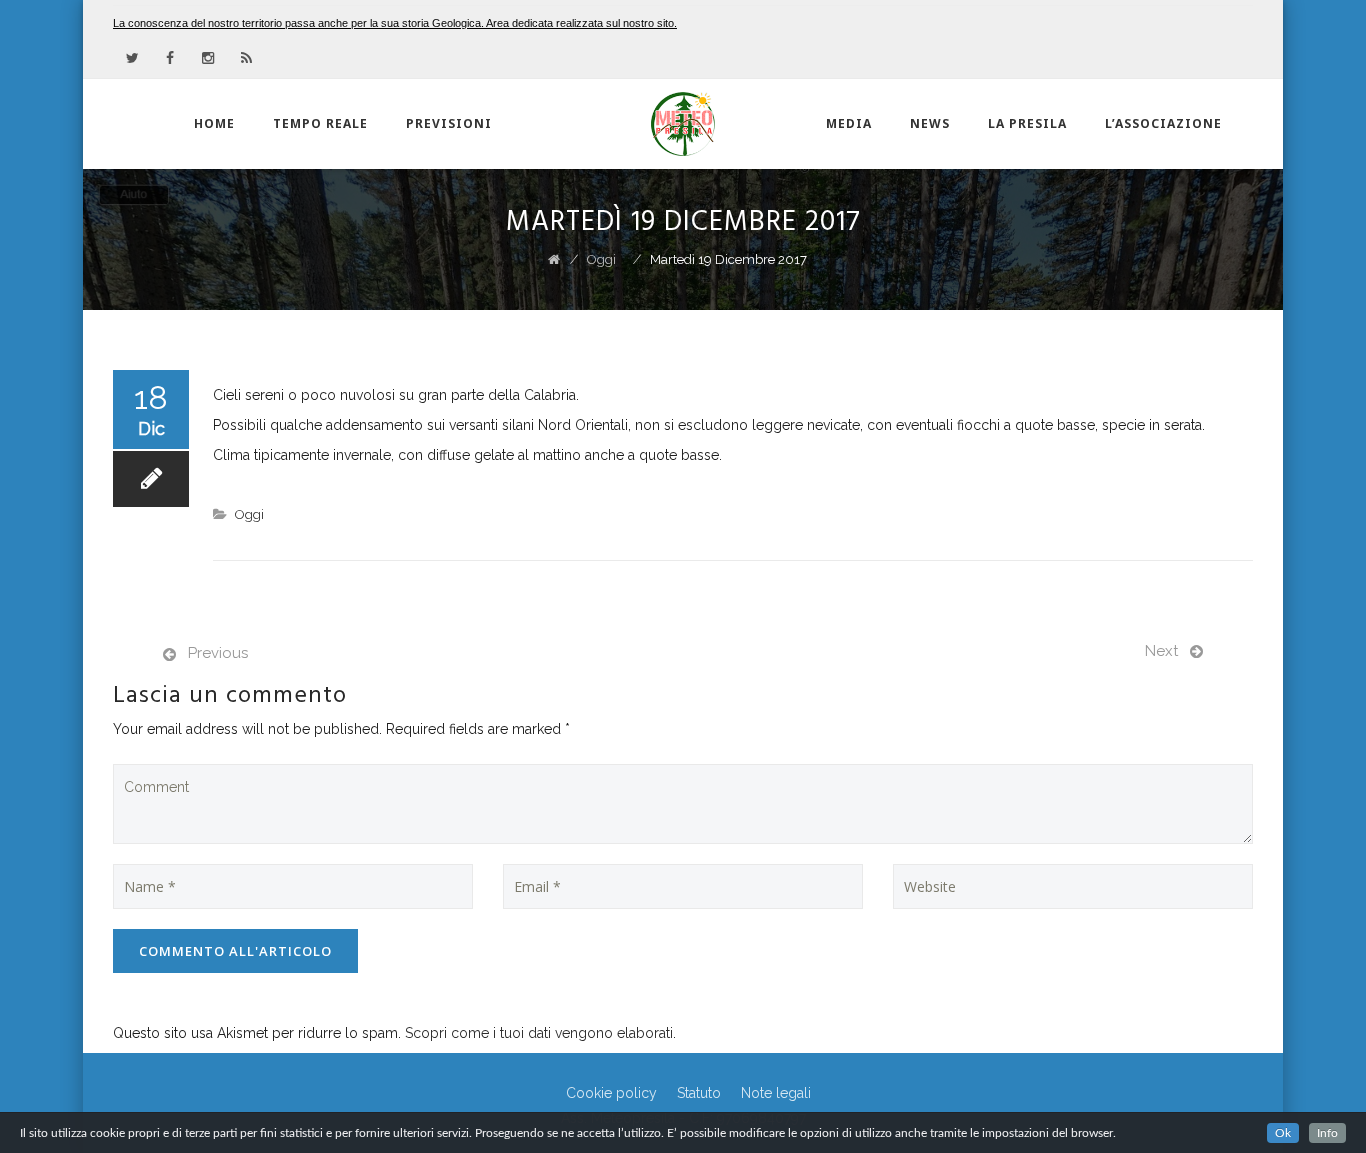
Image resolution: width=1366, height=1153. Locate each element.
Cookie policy (611, 1093)
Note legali (776, 1093)
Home (214, 123)
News (930, 123)
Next (1161, 651)
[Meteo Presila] (683, 124)
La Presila (1027, 123)
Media (849, 123)
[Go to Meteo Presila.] (554, 259)
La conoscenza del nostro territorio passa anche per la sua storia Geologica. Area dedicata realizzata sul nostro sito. (395, 23)
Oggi (249, 514)
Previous (218, 653)
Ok (1283, 1133)
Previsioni (449, 123)
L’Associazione (1163, 123)
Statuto (699, 1093)
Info (1327, 1133)
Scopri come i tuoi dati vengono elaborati (539, 1033)
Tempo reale (320, 123)
